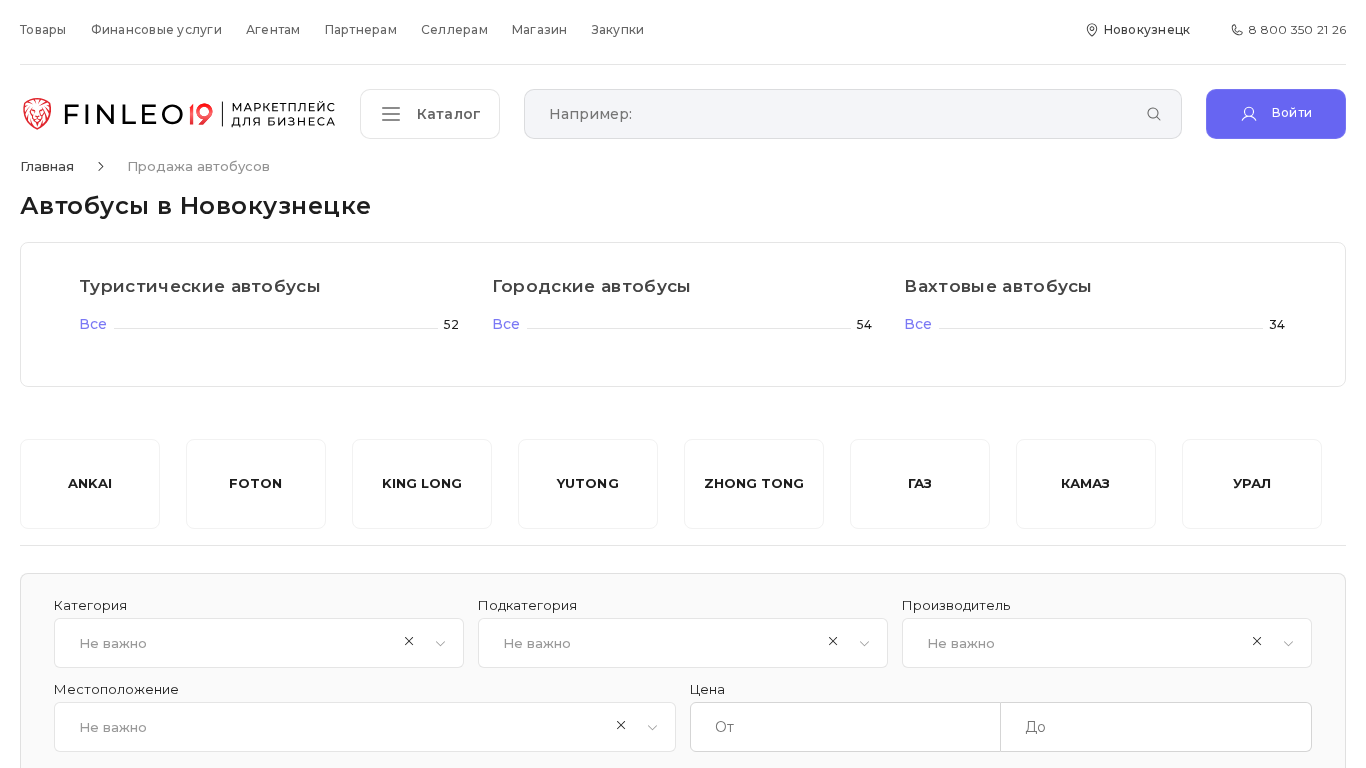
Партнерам (361, 29)
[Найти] (1154, 115)
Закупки (618, 29)
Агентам (273, 29)
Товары (43, 29)
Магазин (540, 29)
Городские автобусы (592, 286)
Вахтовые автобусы (998, 286)
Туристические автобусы (200, 286)
